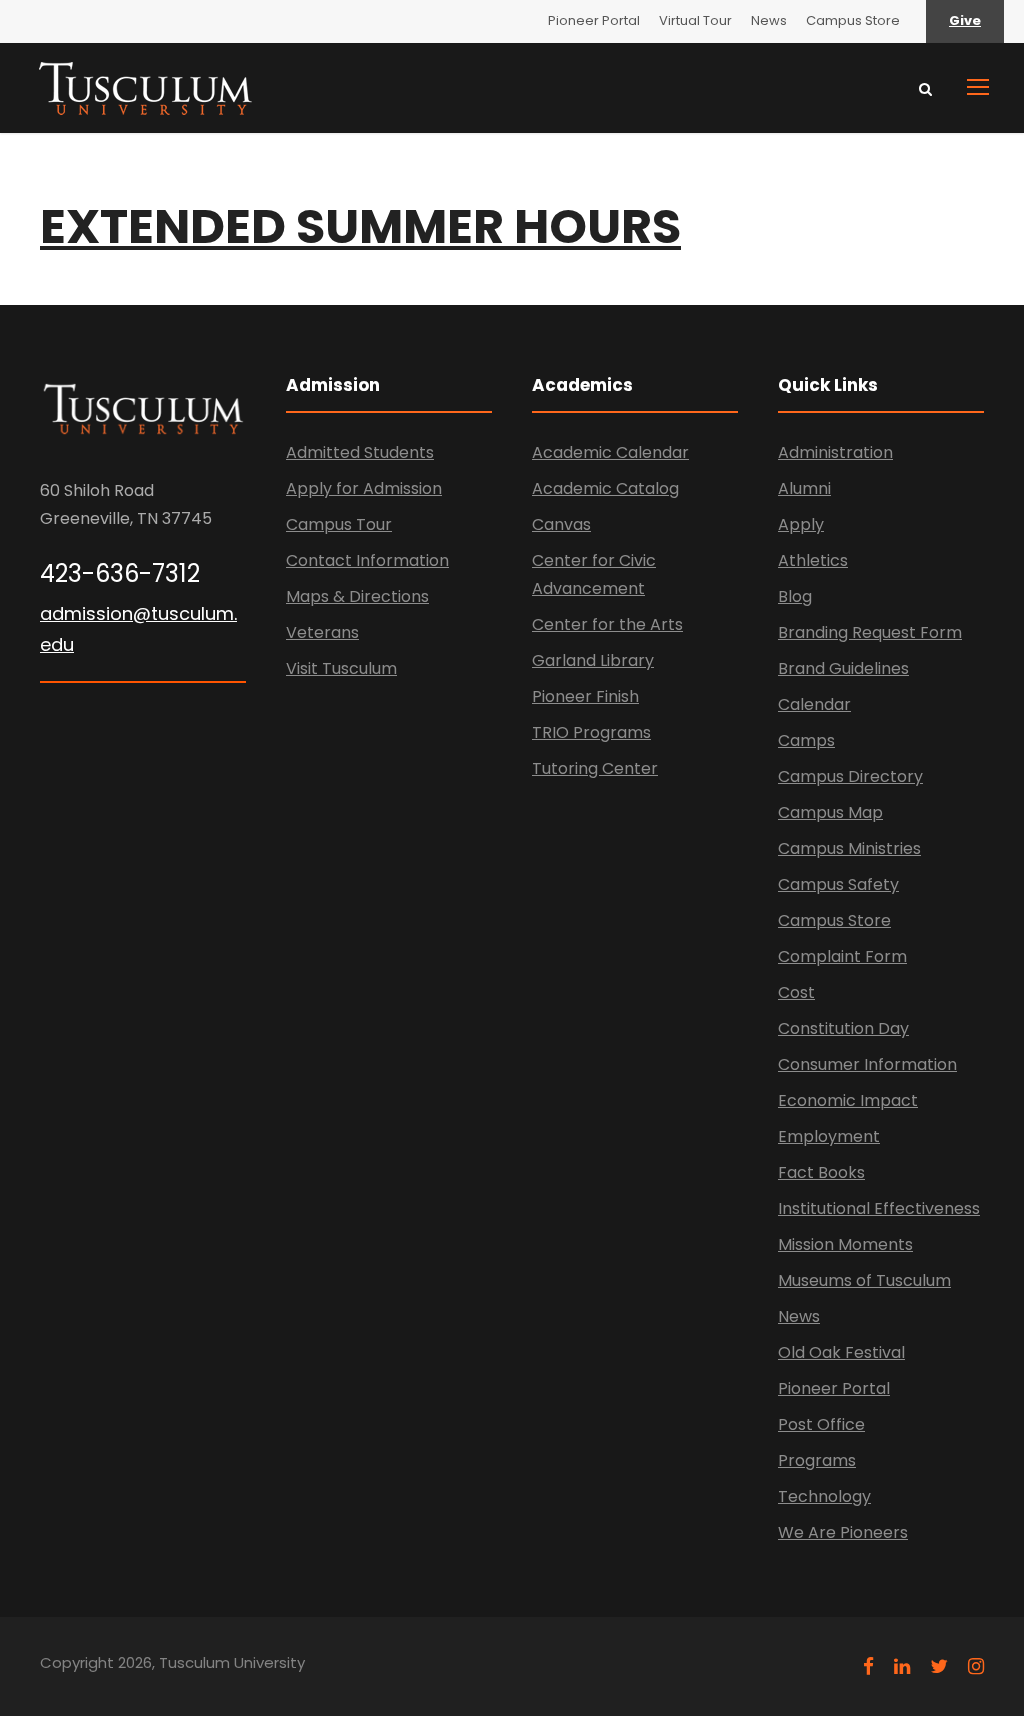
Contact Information (367, 560)
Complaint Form (842, 956)
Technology (824, 1496)
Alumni (804, 488)
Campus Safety (838, 884)
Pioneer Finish (585, 696)
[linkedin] (902, 1666)
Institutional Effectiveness (879, 1208)
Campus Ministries (849, 848)
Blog (795, 596)
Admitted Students (360, 452)
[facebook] (868, 1666)
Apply (801, 524)
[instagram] (976, 1666)
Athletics (813, 560)
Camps (806, 740)
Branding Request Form (870, 632)
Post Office (821, 1424)
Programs (817, 1460)
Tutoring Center (595, 768)
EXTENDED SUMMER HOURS (360, 226)
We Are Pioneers (843, 1532)
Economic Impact (848, 1100)
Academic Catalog (605, 488)
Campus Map (830, 812)
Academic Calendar (610, 452)
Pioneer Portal (594, 20)
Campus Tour (339, 524)
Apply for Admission (364, 488)
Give (965, 20)
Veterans (322, 632)
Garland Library (593, 660)
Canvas (561, 524)
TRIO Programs (591, 732)
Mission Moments (845, 1244)
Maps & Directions (357, 596)
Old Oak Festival (841, 1352)
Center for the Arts (607, 624)
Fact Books (821, 1172)
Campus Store (853, 20)
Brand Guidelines (843, 668)
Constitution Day (843, 1028)
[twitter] (939, 1666)
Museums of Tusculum (864, 1280)
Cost (796, 992)
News (769, 20)
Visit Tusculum (341, 668)
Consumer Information (867, 1064)
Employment (829, 1136)
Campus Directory (850, 776)
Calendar (814, 704)
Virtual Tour (695, 20)
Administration (835, 452)
